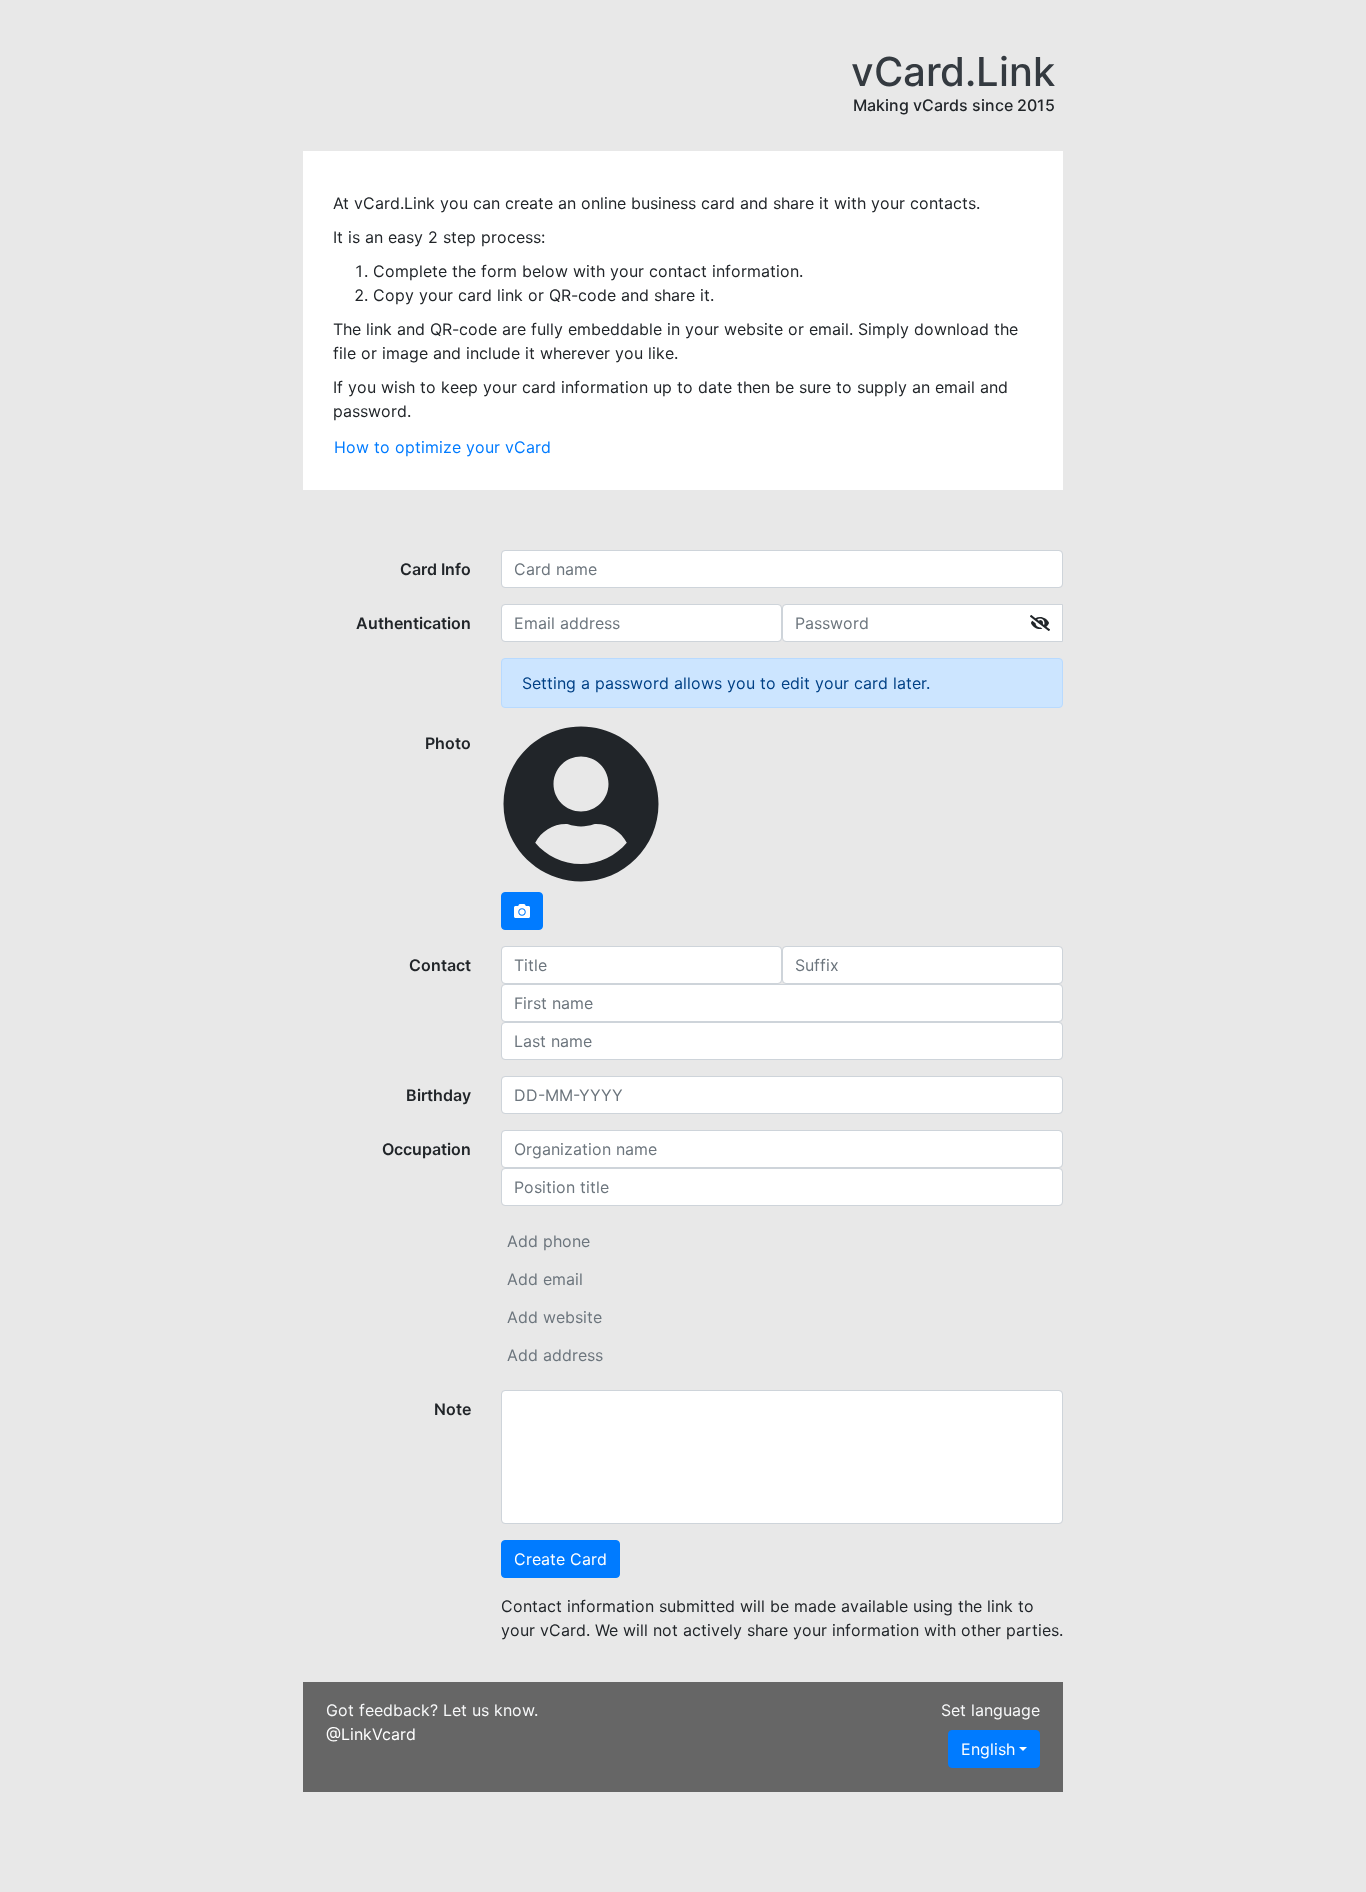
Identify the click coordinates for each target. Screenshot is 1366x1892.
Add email (545, 1279)
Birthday (438, 1095)
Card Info (435, 569)
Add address (555, 1355)
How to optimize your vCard (442, 447)
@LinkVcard (371, 1734)
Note (452, 1409)
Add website (554, 1317)
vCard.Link (953, 71)
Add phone (548, 1241)
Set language (990, 1710)
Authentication (413, 623)
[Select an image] (522, 911)
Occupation (426, 1149)
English (988, 1749)
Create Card (560, 1559)
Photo (448, 743)
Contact (440, 965)
